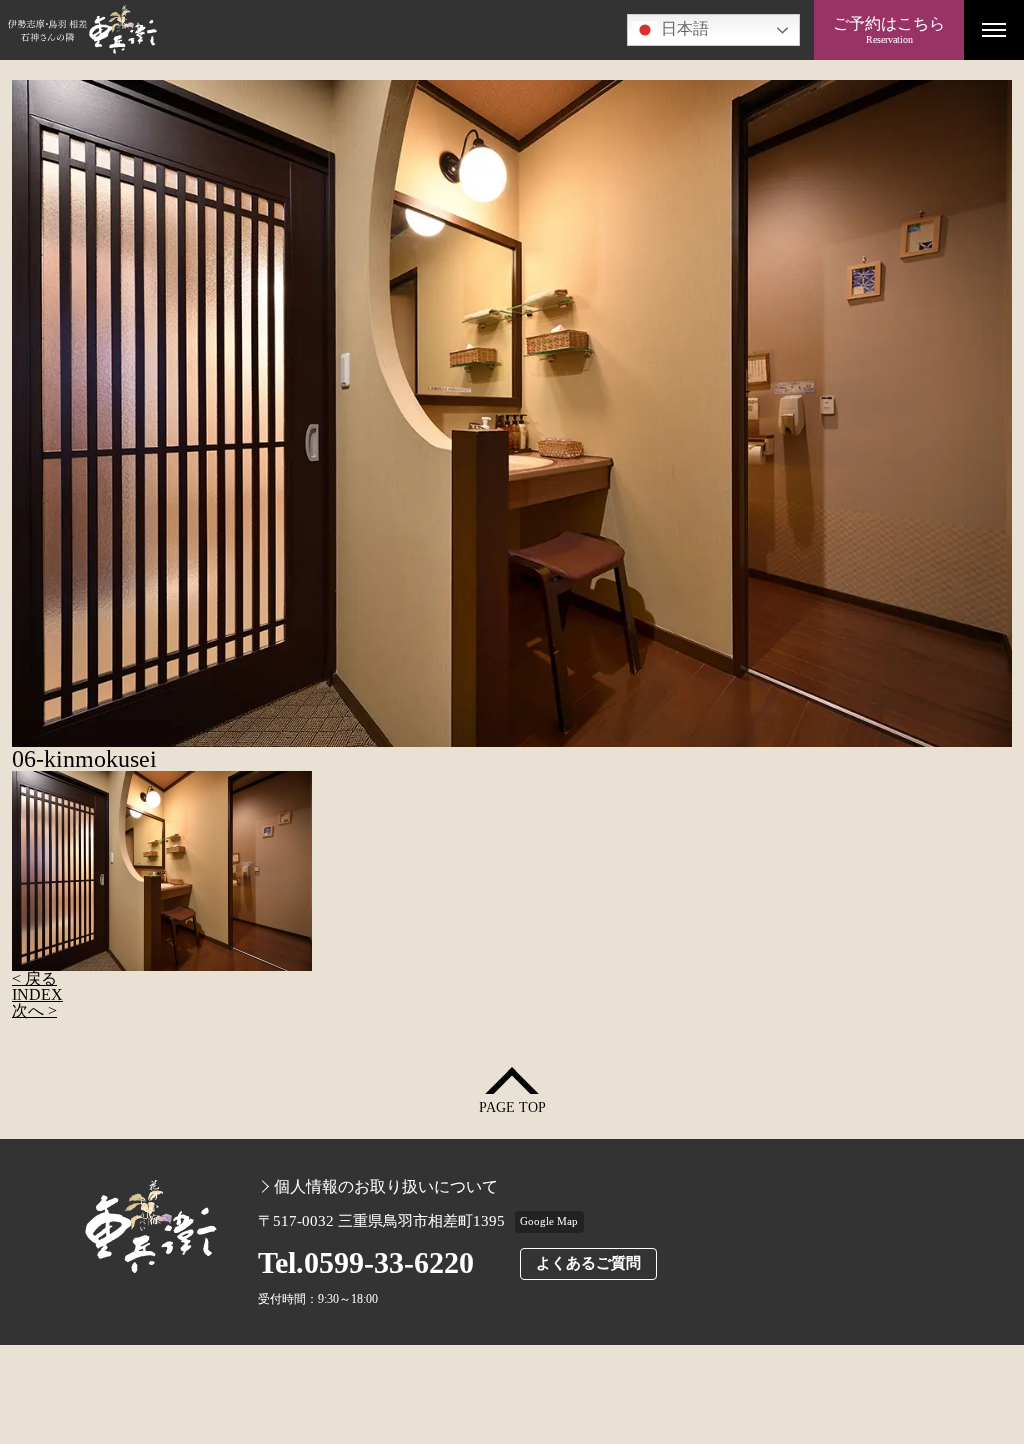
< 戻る (34, 978)
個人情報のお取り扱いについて (386, 1187)
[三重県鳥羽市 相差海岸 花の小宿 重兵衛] (407, 30)
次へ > (34, 1010)
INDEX (37, 994)
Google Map (549, 1221)
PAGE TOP (512, 1107)
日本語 (683, 28)
